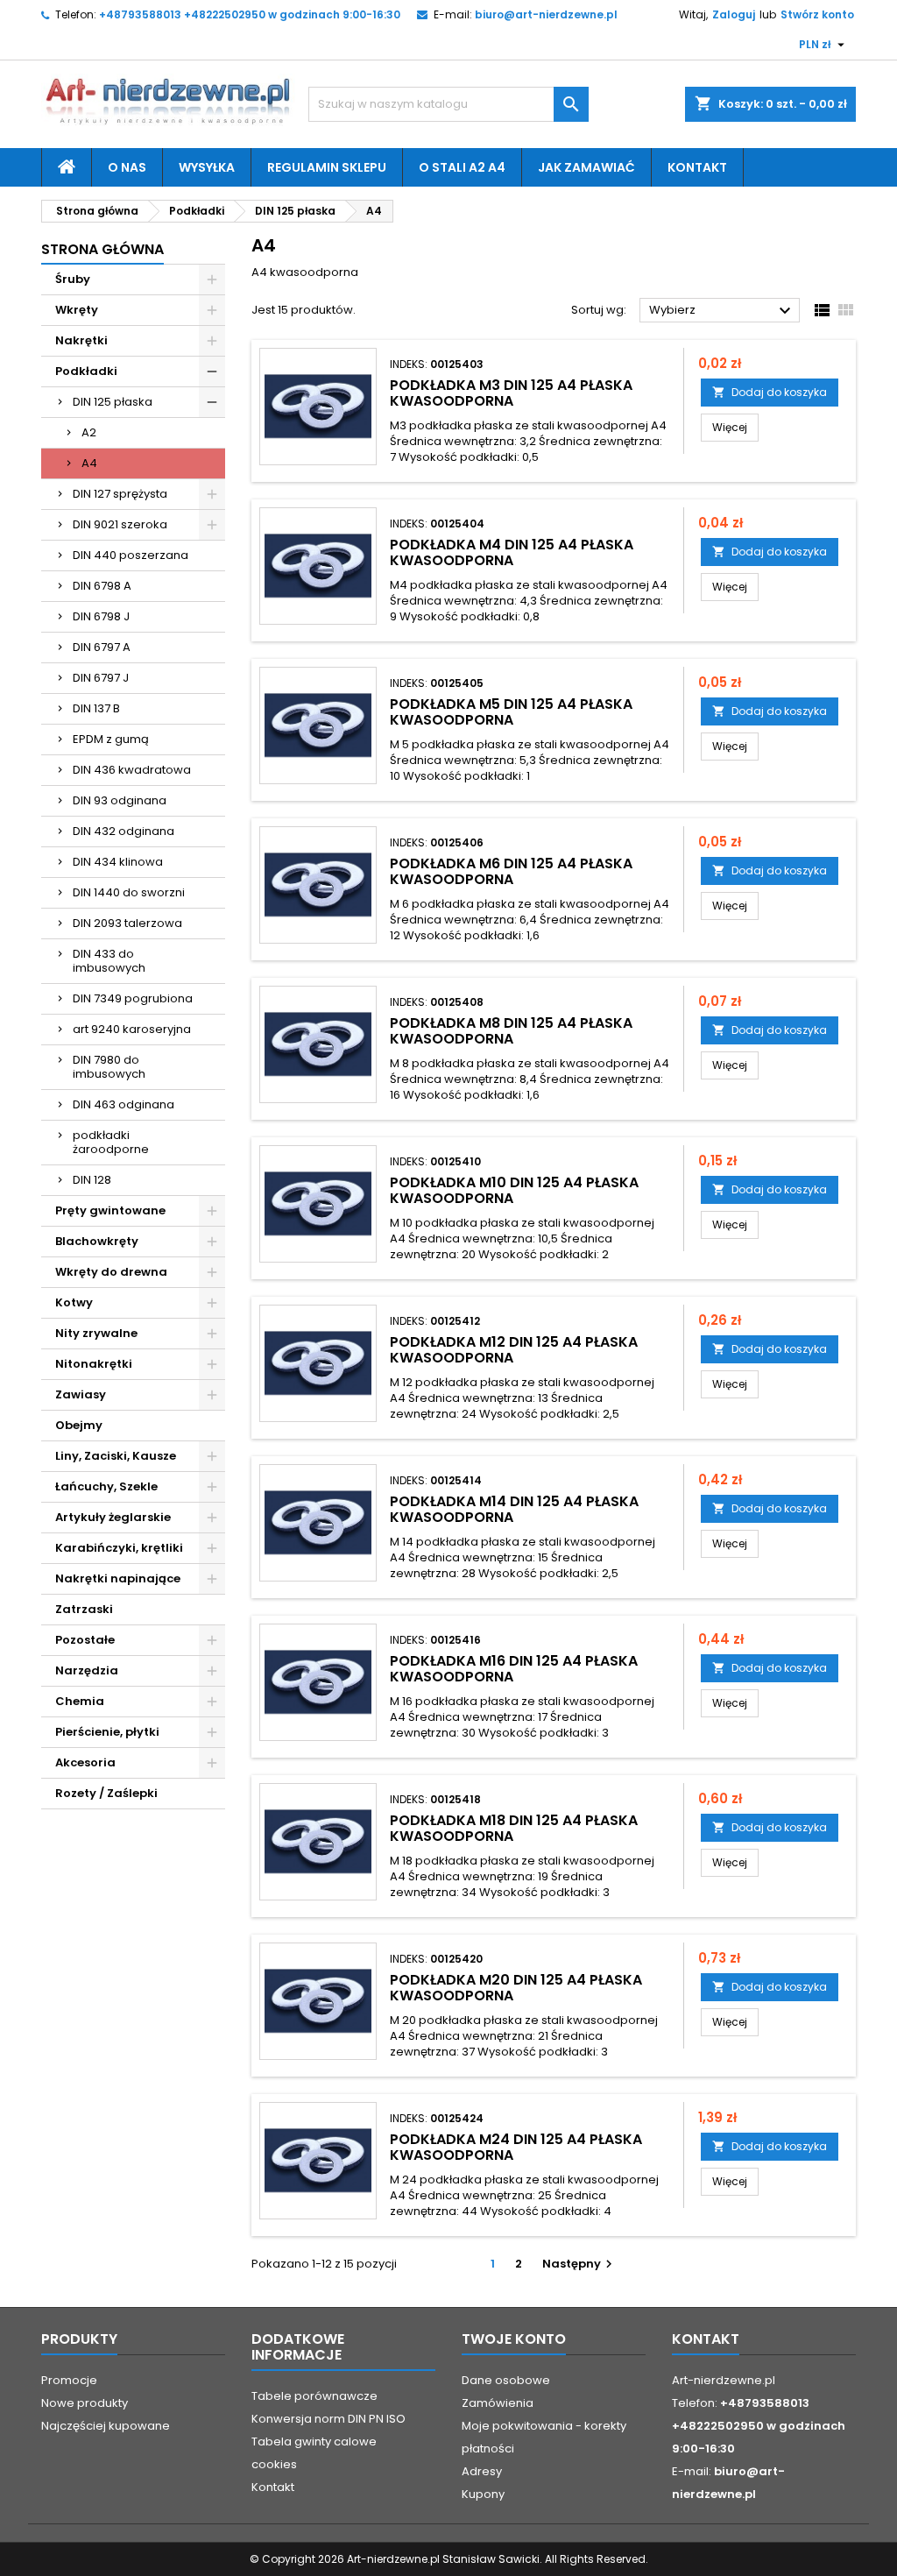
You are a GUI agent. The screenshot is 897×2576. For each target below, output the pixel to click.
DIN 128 (92, 1180)
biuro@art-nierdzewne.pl (546, 14)
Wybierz (722, 311)
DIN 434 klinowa (118, 862)
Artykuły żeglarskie (113, 1517)
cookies (274, 2464)
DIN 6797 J (101, 678)
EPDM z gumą (111, 739)
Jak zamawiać (586, 167)
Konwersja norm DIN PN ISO (328, 2419)
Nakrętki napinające (118, 1578)
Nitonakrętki (94, 1364)
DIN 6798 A (102, 586)
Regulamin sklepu (327, 167)
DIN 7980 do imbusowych (109, 1067)
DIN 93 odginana (120, 800)
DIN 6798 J (101, 616)
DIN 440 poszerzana (131, 555)
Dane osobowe (506, 2380)
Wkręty (77, 310)
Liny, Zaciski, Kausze (116, 1456)
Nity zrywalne (96, 1333)
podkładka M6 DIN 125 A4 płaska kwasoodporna (511, 871)
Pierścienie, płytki (107, 1732)
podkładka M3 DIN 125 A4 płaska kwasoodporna (511, 393)
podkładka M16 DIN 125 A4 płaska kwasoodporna (514, 1669)
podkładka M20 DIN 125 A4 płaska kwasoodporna (516, 1988)
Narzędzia (87, 1670)
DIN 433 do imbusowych (109, 961)
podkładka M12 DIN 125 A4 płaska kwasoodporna (514, 1350)
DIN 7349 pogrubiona (133, 998)
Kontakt (697, 167)
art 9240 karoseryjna (132, 1029)
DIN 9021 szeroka (120, 524)
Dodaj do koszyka (770, 392)
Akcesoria (85, 1762)
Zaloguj (734, 14)
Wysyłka (207, 167)
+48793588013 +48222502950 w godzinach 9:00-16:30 (250, 14)
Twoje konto (514, 2339)
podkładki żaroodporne (111, 1142)
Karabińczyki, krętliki (119, 1548)
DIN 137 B (96, 708)
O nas (127, 167)
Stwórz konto (817, 14)
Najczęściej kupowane (106, 2426)
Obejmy (79, 1425)
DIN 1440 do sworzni (129, 892)
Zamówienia (498, 2403)
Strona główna (102, 249)
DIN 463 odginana (124, 1104)
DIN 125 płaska (113, 402)
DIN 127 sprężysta (120, 494)
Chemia (80, 1701)
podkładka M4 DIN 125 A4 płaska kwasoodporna (512, 552)
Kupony (483, 2494)
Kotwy (74, 1302)
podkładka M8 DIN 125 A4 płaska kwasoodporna (511, 1031)
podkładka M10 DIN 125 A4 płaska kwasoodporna (514, 1190)
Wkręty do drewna (111, 1272)
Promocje (69, 2380)
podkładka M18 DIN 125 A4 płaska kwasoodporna (514, 1828)
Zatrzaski (84, 1609)
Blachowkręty (97, 1241)
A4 (89, 463)
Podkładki (86, 371)
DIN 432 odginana (124, 831)
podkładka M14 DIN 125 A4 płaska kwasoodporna (514, 1509)
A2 (89, 432)
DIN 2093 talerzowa (127, 923)
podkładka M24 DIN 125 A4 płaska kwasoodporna (516, 2147)
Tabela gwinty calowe (314, 2442)
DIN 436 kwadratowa (132, 770)
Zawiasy (81, 1394)
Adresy (482, 2471)
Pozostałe (85, 1640)
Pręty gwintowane (110, 1210)
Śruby (73, 279)
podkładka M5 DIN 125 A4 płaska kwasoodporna (511, 712)
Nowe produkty (85, 2403)
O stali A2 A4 (462, 167)
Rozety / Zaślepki (106, 1793)
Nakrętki (81, 340)
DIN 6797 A (102, 647)
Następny (579, 2264)
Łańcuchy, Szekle (106, 1486)
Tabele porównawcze (314, 2396)
